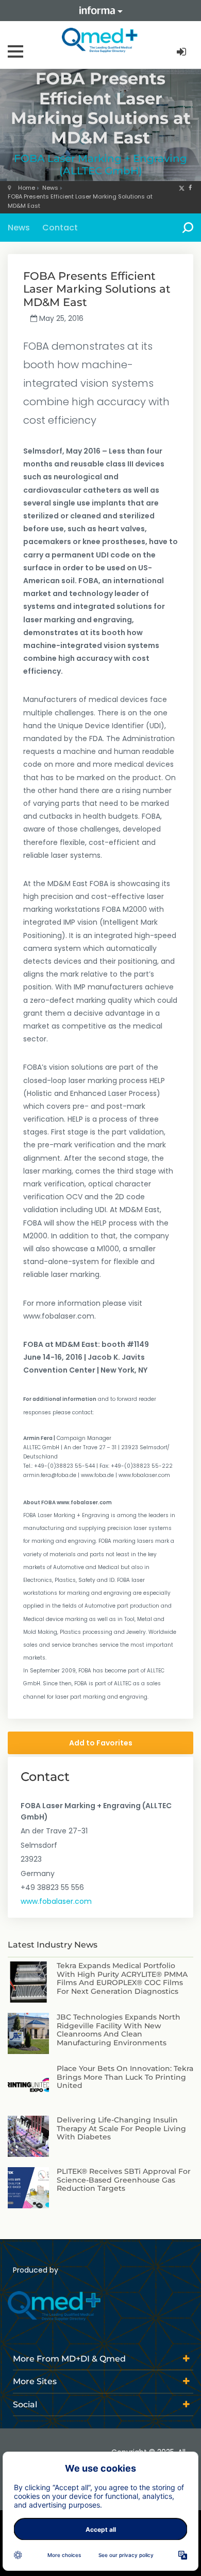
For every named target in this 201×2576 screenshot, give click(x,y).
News (50, 188)
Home (27, 188)
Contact (60, 228)
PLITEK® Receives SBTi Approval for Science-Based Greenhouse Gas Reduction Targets (124, 2180)
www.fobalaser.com (56, 1901)
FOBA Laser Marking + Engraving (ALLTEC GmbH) (100, 165)
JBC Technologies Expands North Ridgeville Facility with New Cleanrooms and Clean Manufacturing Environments (119, 2030)
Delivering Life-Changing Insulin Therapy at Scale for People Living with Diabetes (121, 2129)
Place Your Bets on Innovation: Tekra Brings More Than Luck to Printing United (125, 2077)
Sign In (182, 52)
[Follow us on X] (182, 188)
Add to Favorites (101, 1743)
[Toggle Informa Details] (100, 11)
